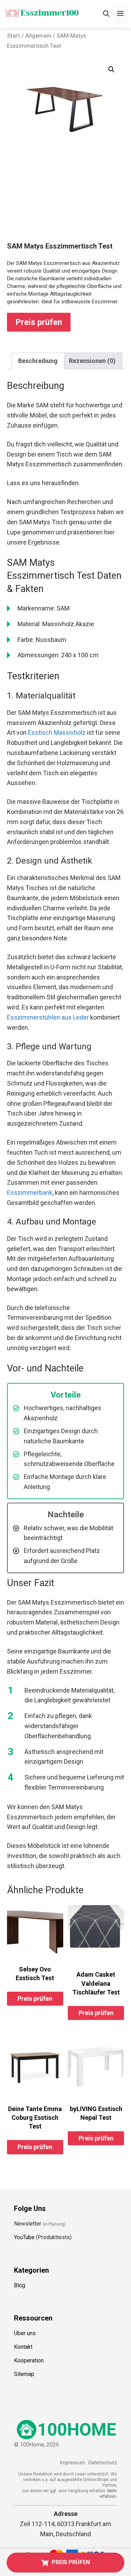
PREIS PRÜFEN (71, 2562)
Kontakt (23, 2347)
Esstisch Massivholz (57, 732)
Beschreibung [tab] (38, 361)
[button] (111, 69)
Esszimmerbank (30, 1193)
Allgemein (38, 36)
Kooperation (29, 2360)
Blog (20, 2285)
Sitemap (24, 2374)
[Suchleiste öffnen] (106, 14)
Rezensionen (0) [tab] (92, 361)
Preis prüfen (39, 322)
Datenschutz (103, 2463)
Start (13, 36)
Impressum (72, 2463)
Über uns (25, 2333)
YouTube (24, 2237)
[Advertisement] (65, 195)
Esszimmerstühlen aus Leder (48, 1017)
